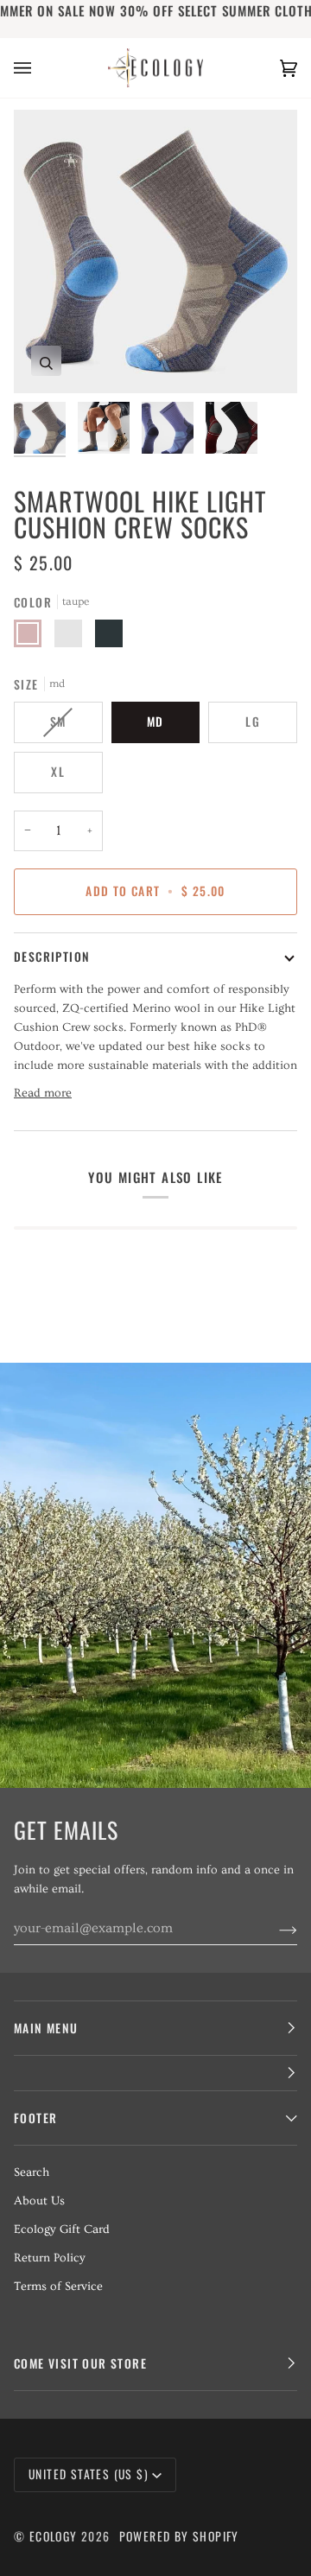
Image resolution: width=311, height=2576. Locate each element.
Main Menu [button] (46, 2028)
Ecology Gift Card (62, 2229)
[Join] (274, 1928)
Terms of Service (58, 2287)
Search (32, 2172)
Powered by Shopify (179, 2536)
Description (52, 957)
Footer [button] (35, 2118)
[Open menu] (40, 68)
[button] (155, 2074)
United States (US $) (89, 2474)
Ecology (55, 2536)
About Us (39, 2201)
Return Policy (50, 2258)
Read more (43, 1093)
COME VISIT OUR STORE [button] (80, 2363)
